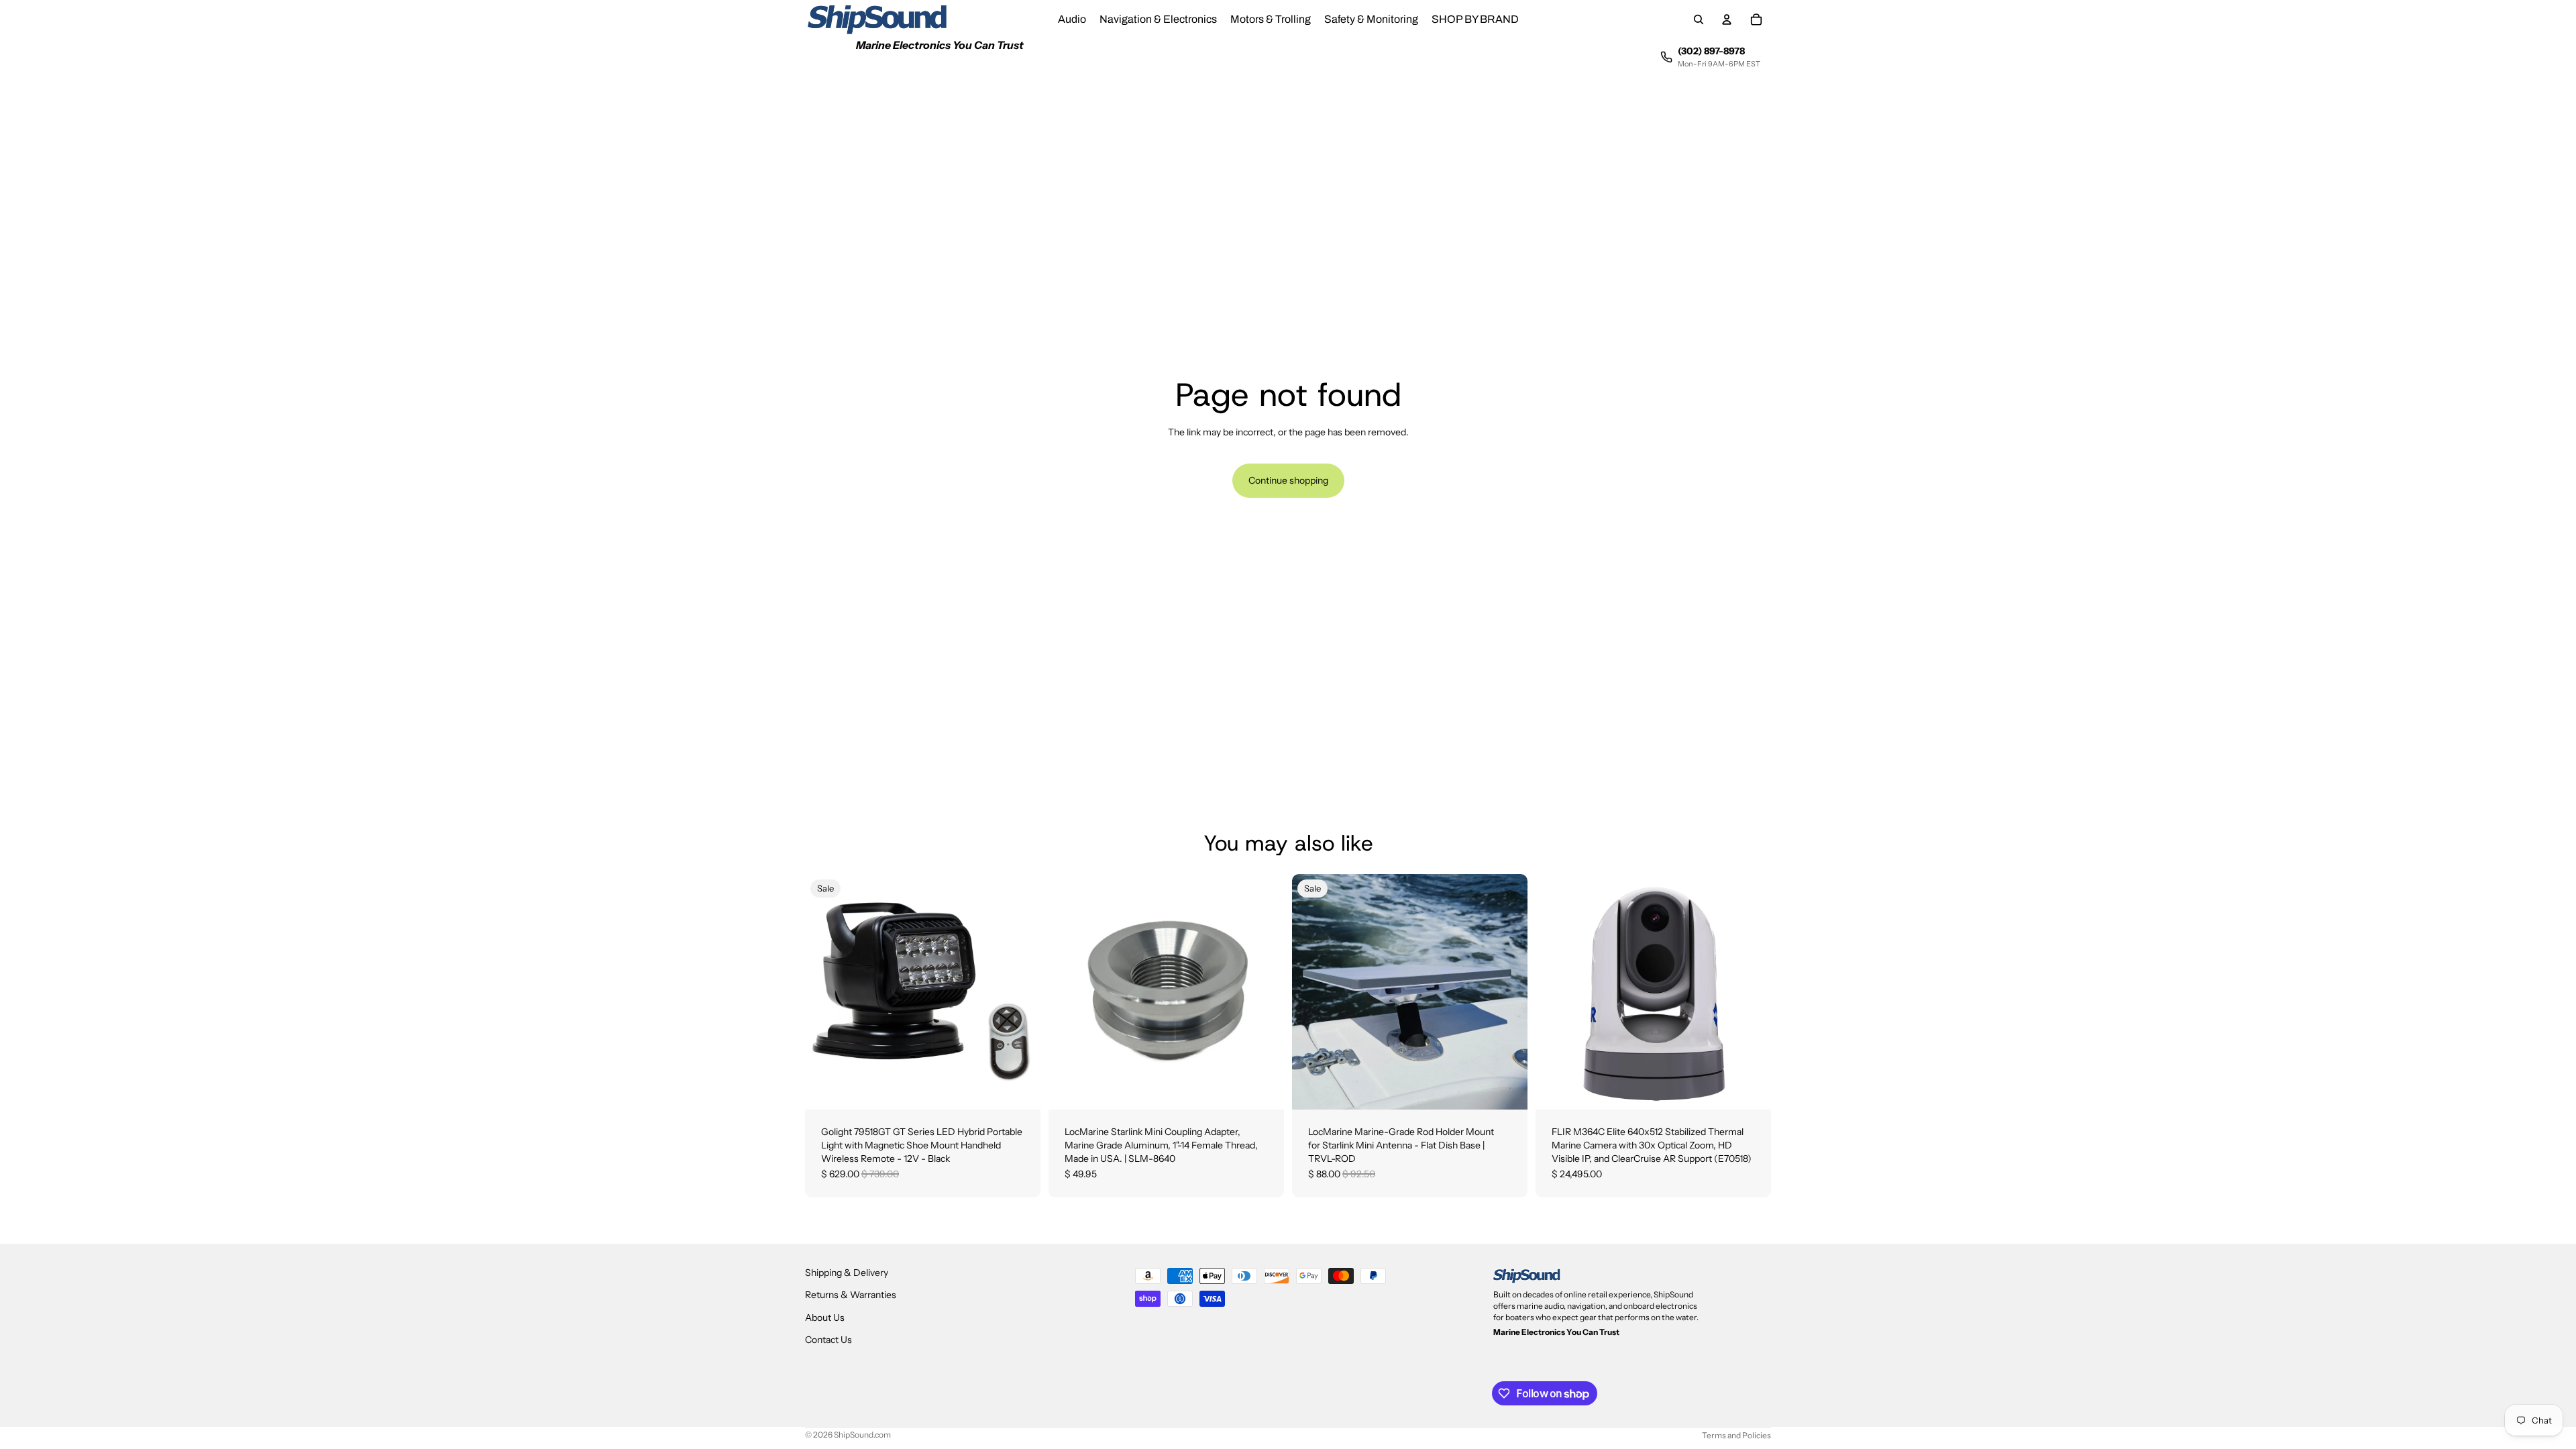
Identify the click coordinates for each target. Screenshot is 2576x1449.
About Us (825, 1318)
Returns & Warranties (851, 1295)
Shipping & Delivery (847, 1273)
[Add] (1020, 1089)
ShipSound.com (862, 1435)
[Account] (1727, 19)
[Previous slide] (1312, 992)
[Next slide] (1507, 992)
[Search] (1699, 19)
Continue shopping (1288, 480)
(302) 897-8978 (1711, 51)
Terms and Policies (1736, 1435)
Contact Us (828, 1340)
